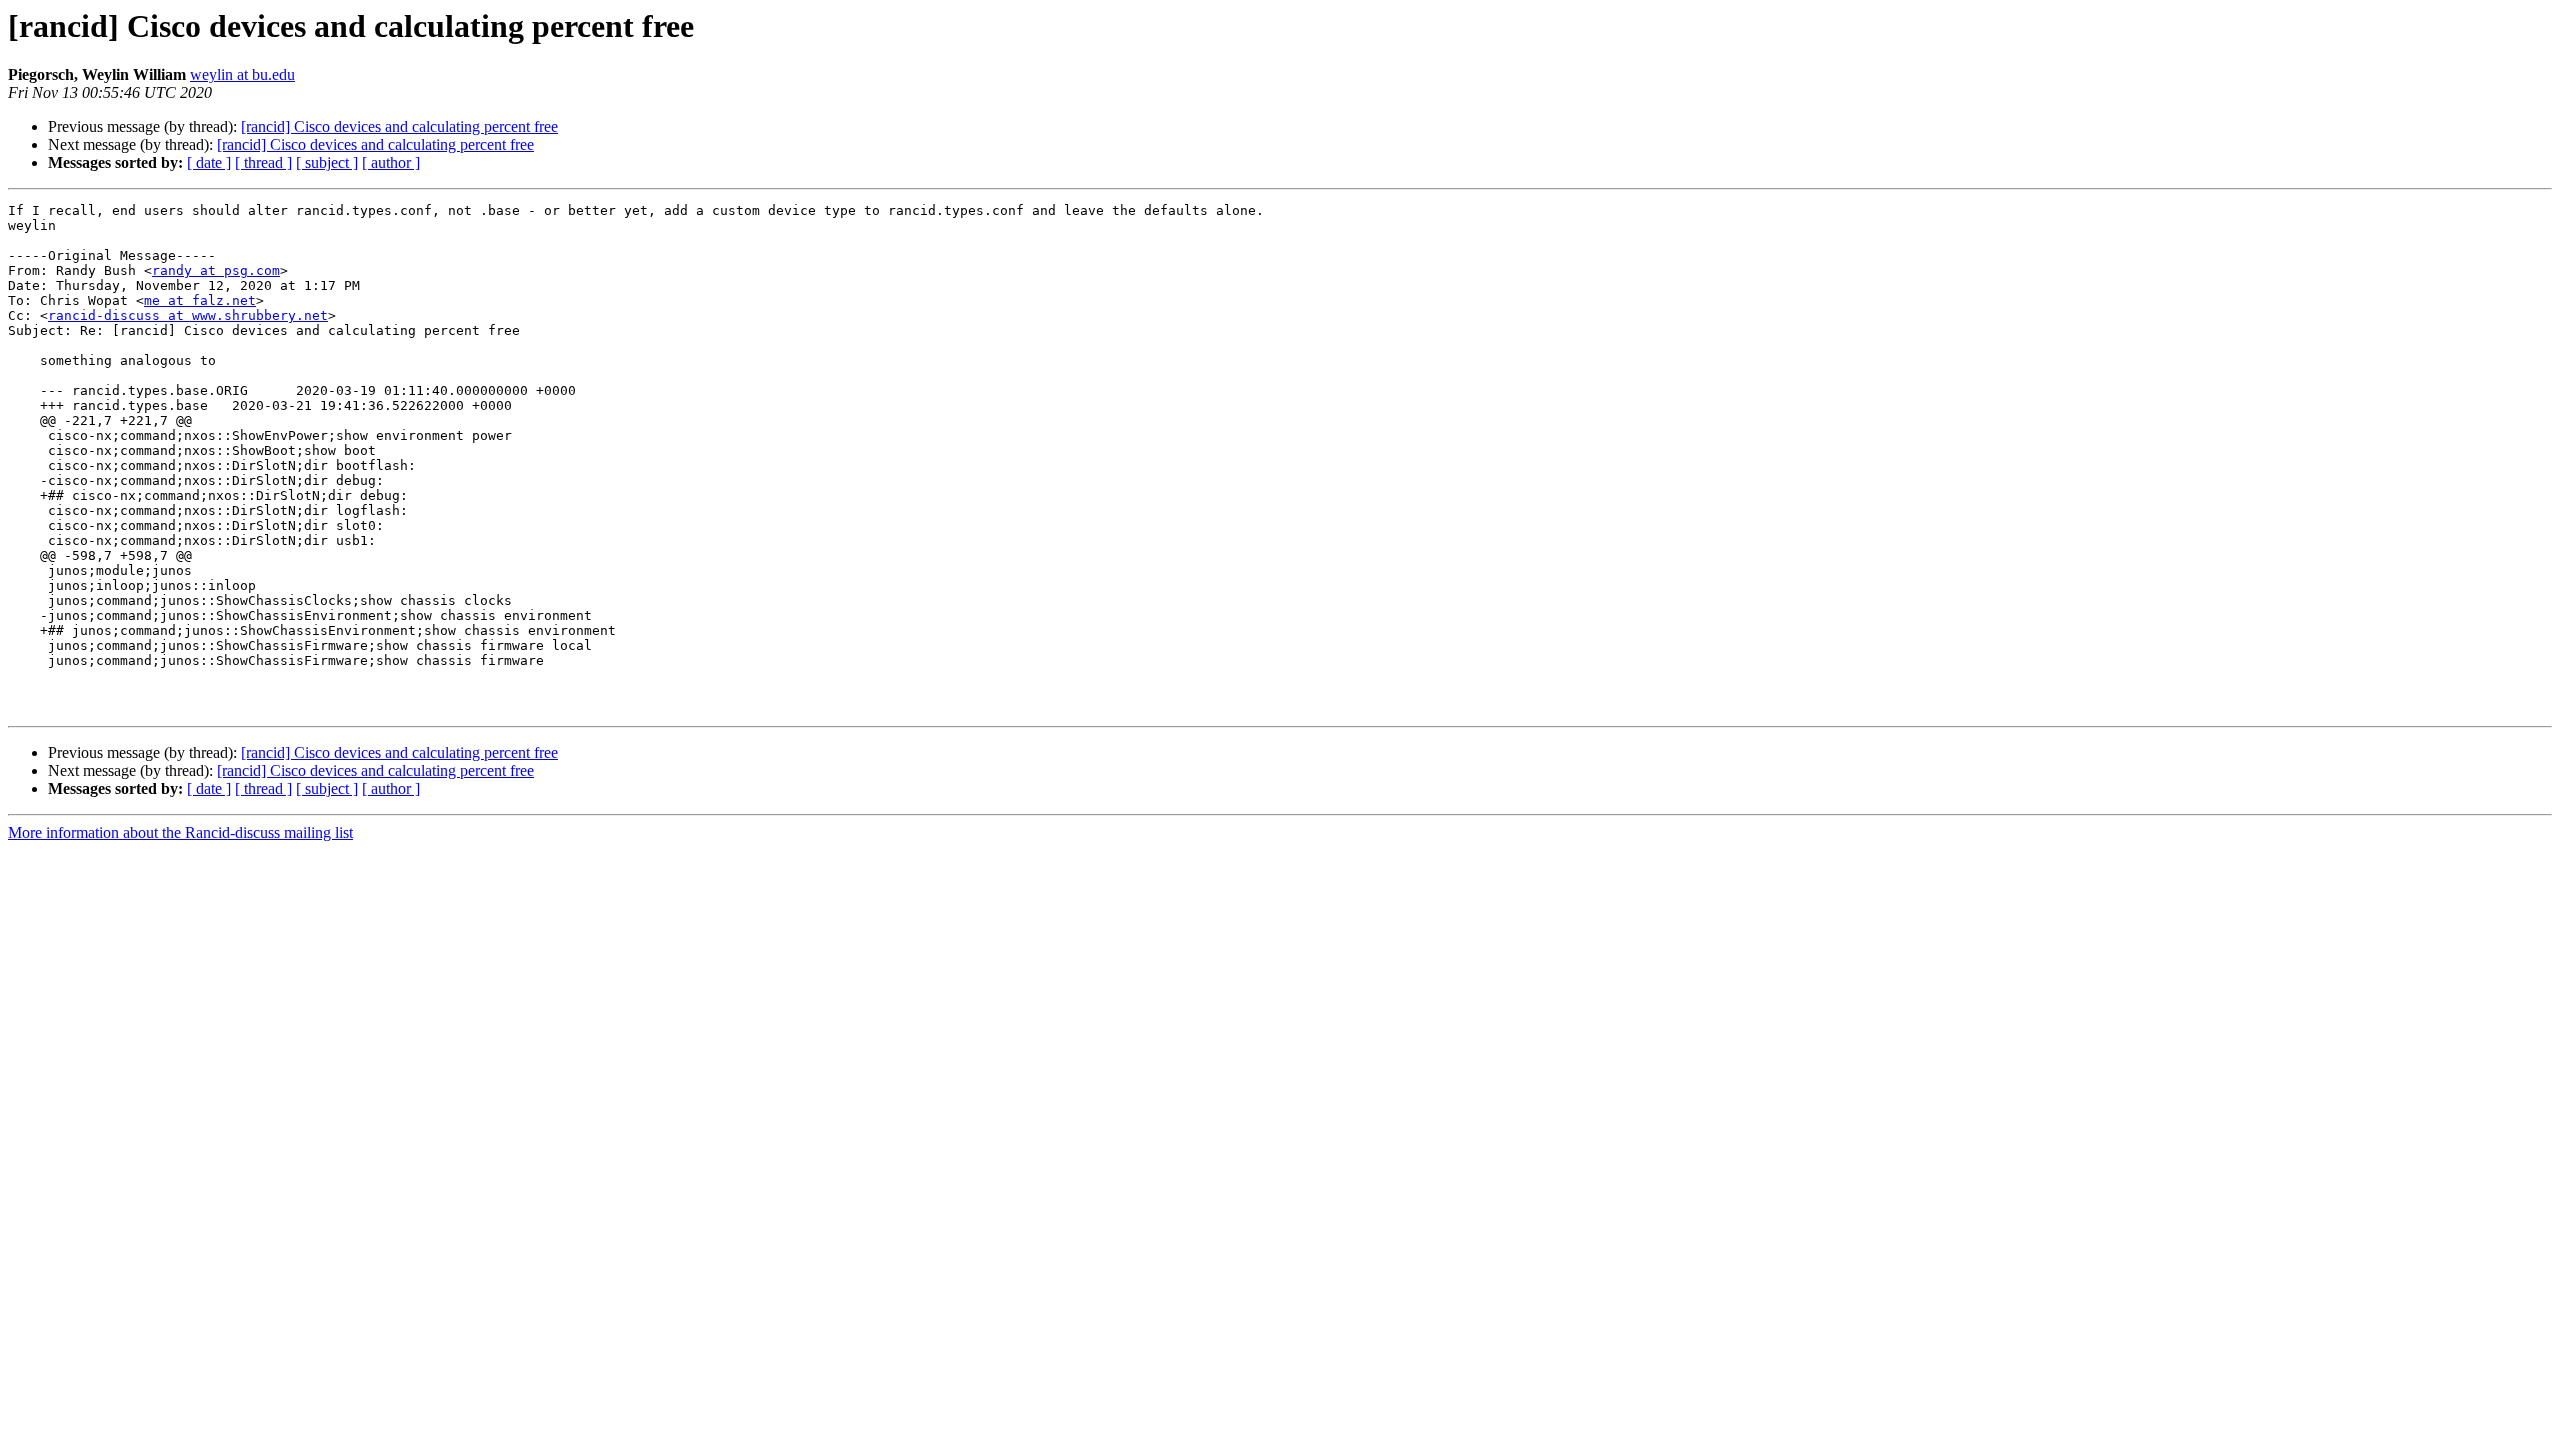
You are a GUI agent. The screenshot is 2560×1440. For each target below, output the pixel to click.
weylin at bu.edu (242, 74)
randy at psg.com (216, 270)
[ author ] (391, 162)
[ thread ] (263, 162)
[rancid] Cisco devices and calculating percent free (399, 126)
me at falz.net (200, 300)
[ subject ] (327, 162)
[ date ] (209, 162)
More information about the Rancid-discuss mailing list (180, 832)
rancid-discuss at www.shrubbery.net (188, 315)
